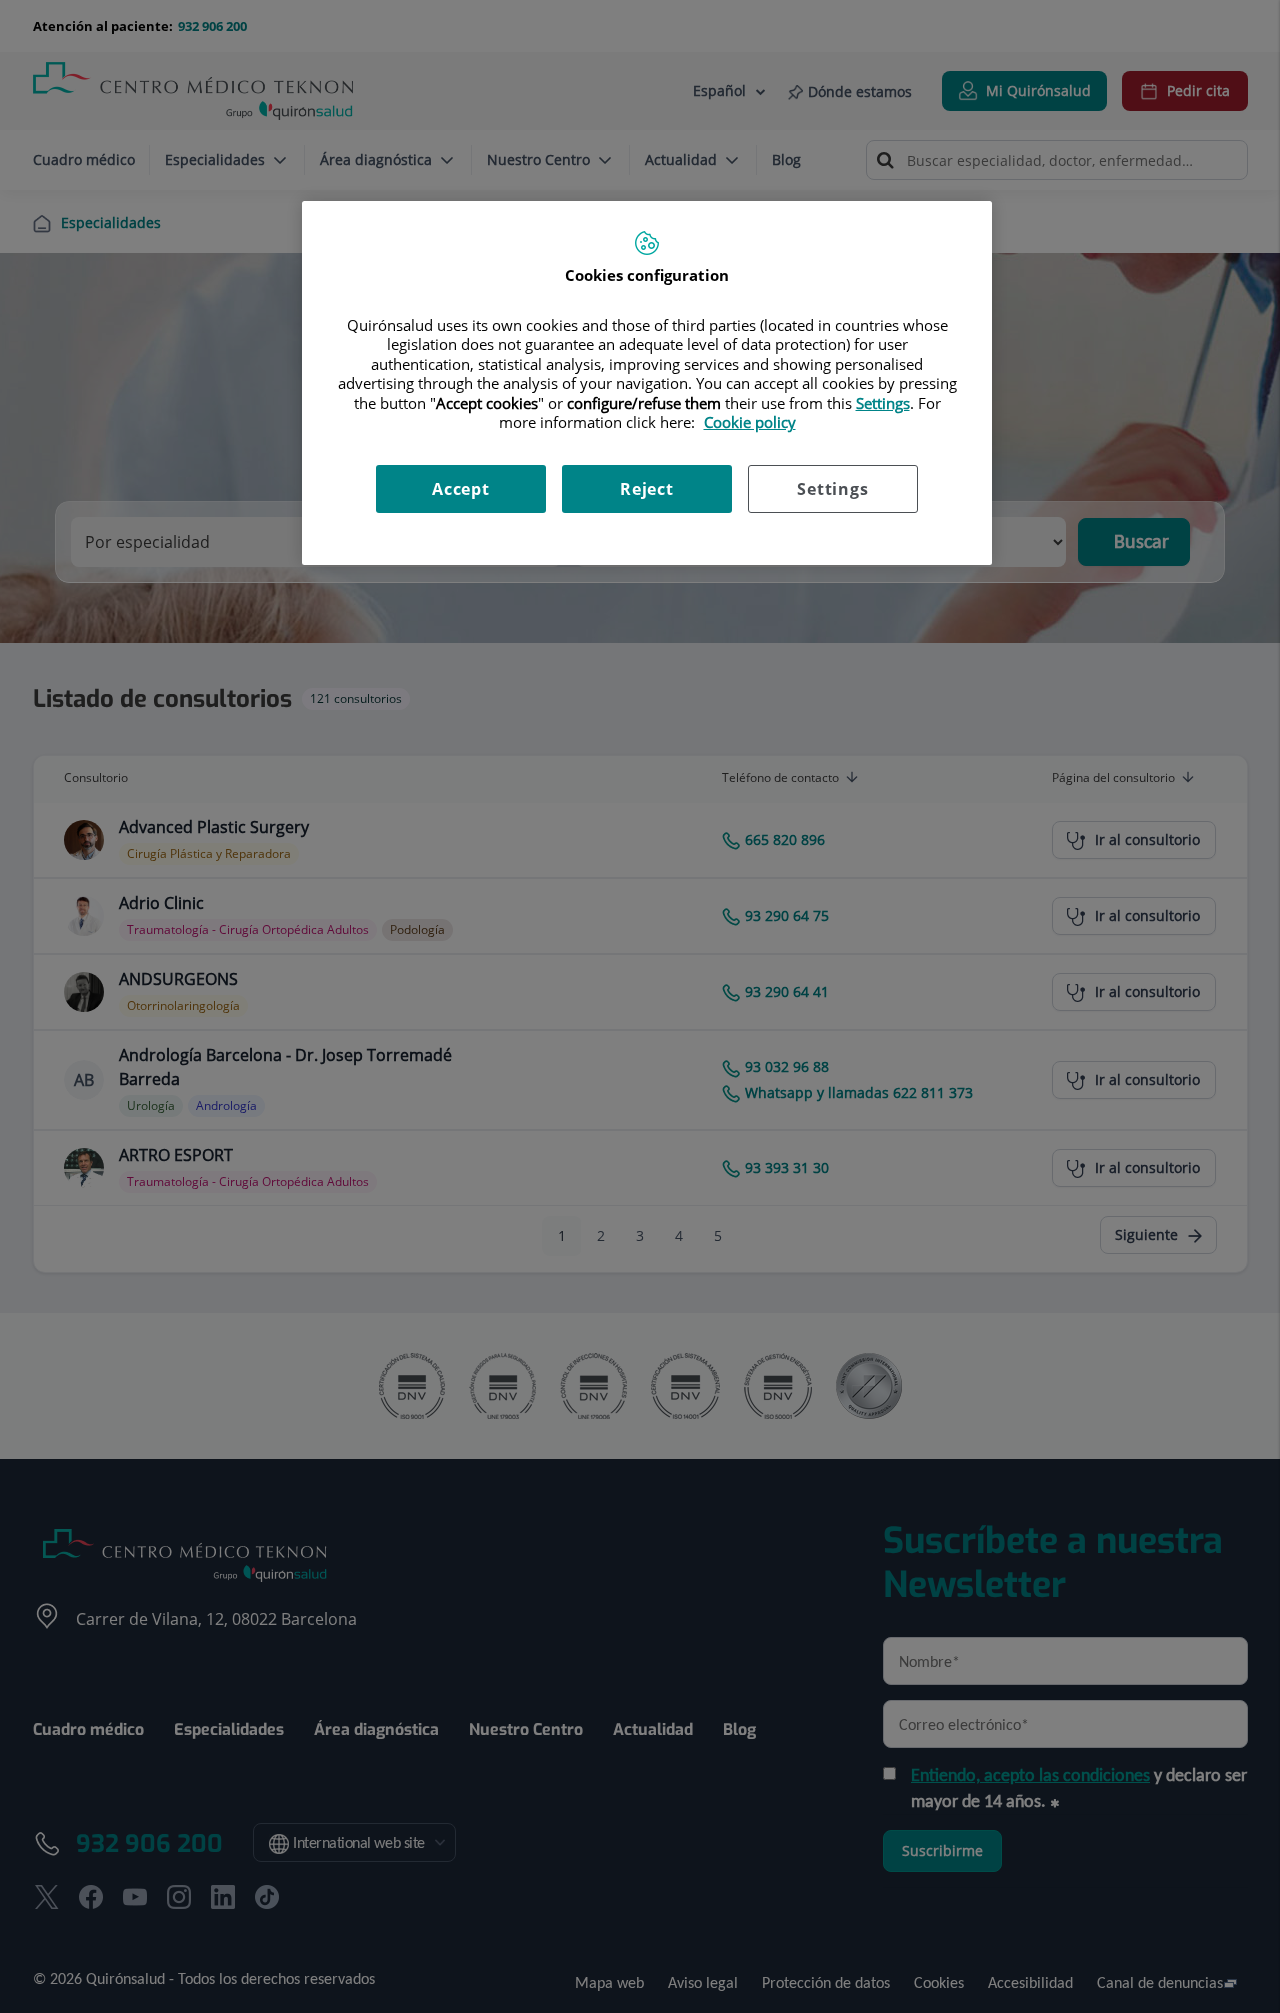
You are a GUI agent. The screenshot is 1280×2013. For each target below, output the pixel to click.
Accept (461, 489)
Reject (647, 489)
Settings (832, 489)
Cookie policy (750, 422)
